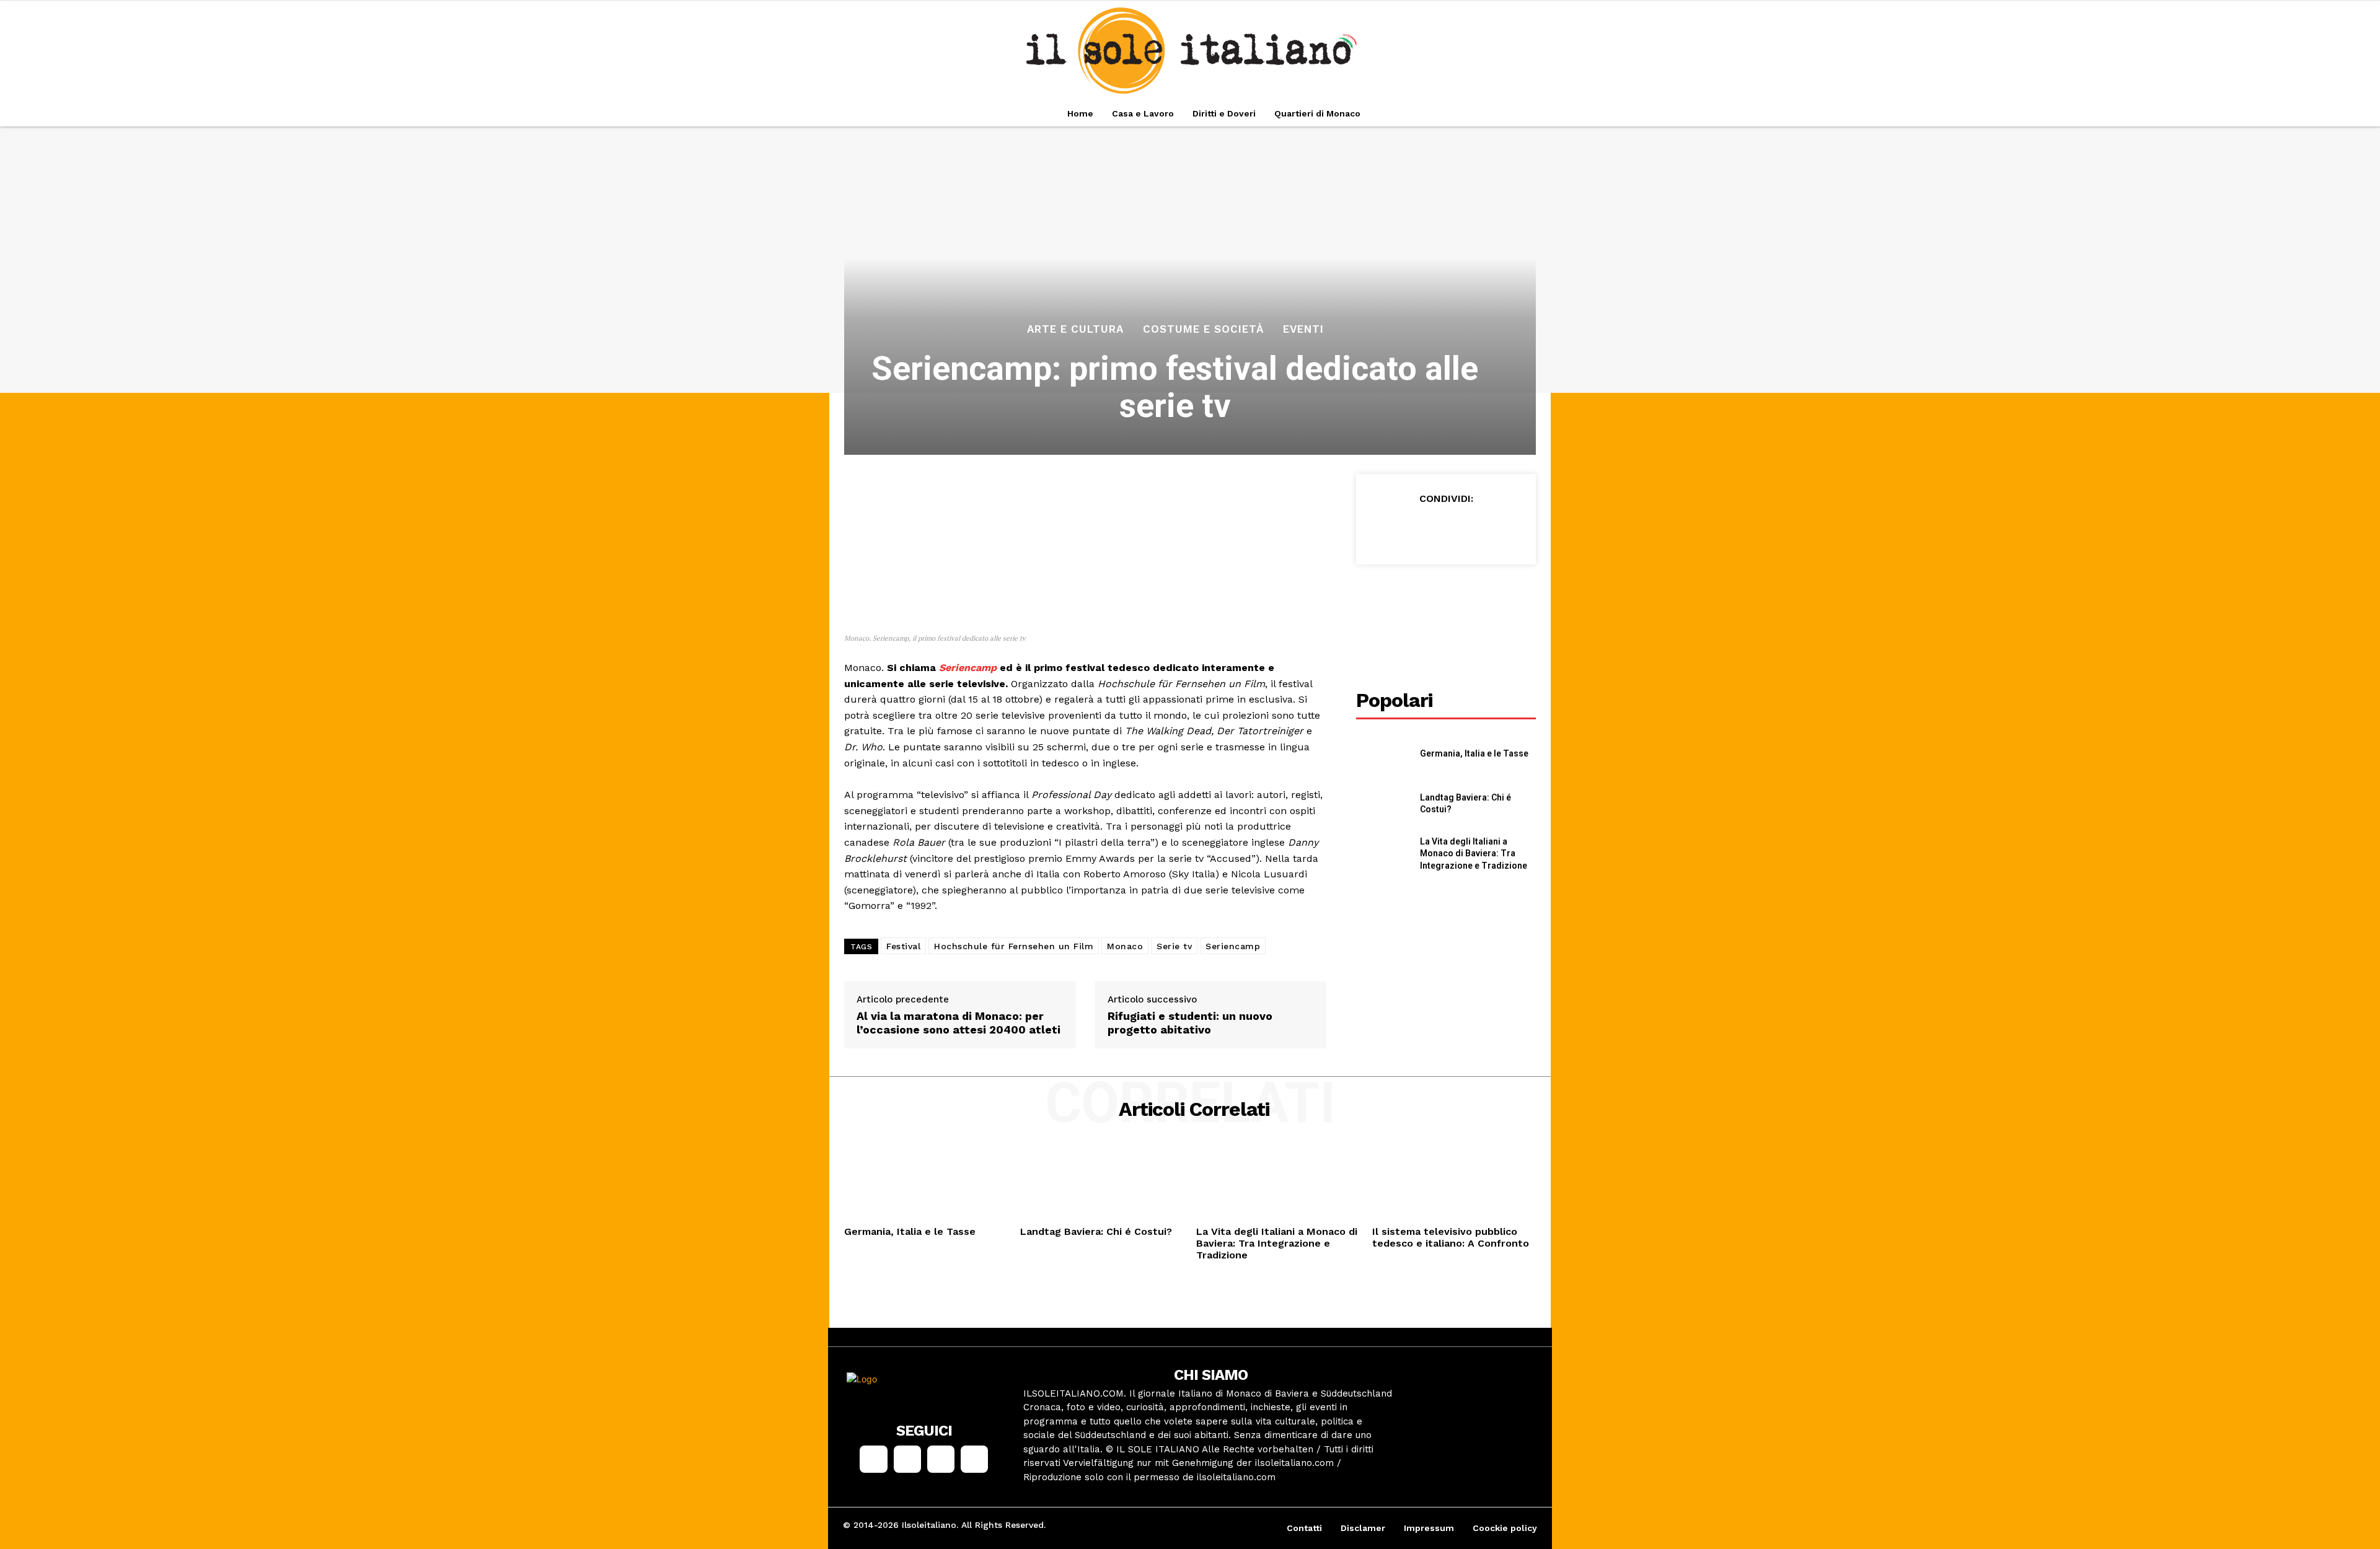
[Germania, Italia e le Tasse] (1383, 754)
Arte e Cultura (1075, 329)
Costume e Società (1203, 329)
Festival (903, 946)
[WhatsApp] (1474, 529)
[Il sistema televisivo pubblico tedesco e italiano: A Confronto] (1454, 1183)
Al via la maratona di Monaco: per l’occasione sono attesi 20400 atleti (959, 1023)
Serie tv (1174, 946)
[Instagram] (907, 1459)
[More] (1503, 529)
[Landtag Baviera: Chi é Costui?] (1383, 804)
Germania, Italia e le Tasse (1474, 753)
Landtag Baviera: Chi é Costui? (1096, 1231)
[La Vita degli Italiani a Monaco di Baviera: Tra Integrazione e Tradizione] (1383, 854)
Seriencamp (968, 668)
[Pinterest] (1445, 529)
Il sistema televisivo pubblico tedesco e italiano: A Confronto (1451, 1237)
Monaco (1125, 946)
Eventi (1303, 329)
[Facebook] (1388, 529)
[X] (1417, 529)
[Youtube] (974, 1459)
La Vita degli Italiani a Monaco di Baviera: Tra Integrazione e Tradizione (1474, 853)
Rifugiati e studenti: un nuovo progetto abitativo (1190, 1023)
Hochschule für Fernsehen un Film (1014, 946)
